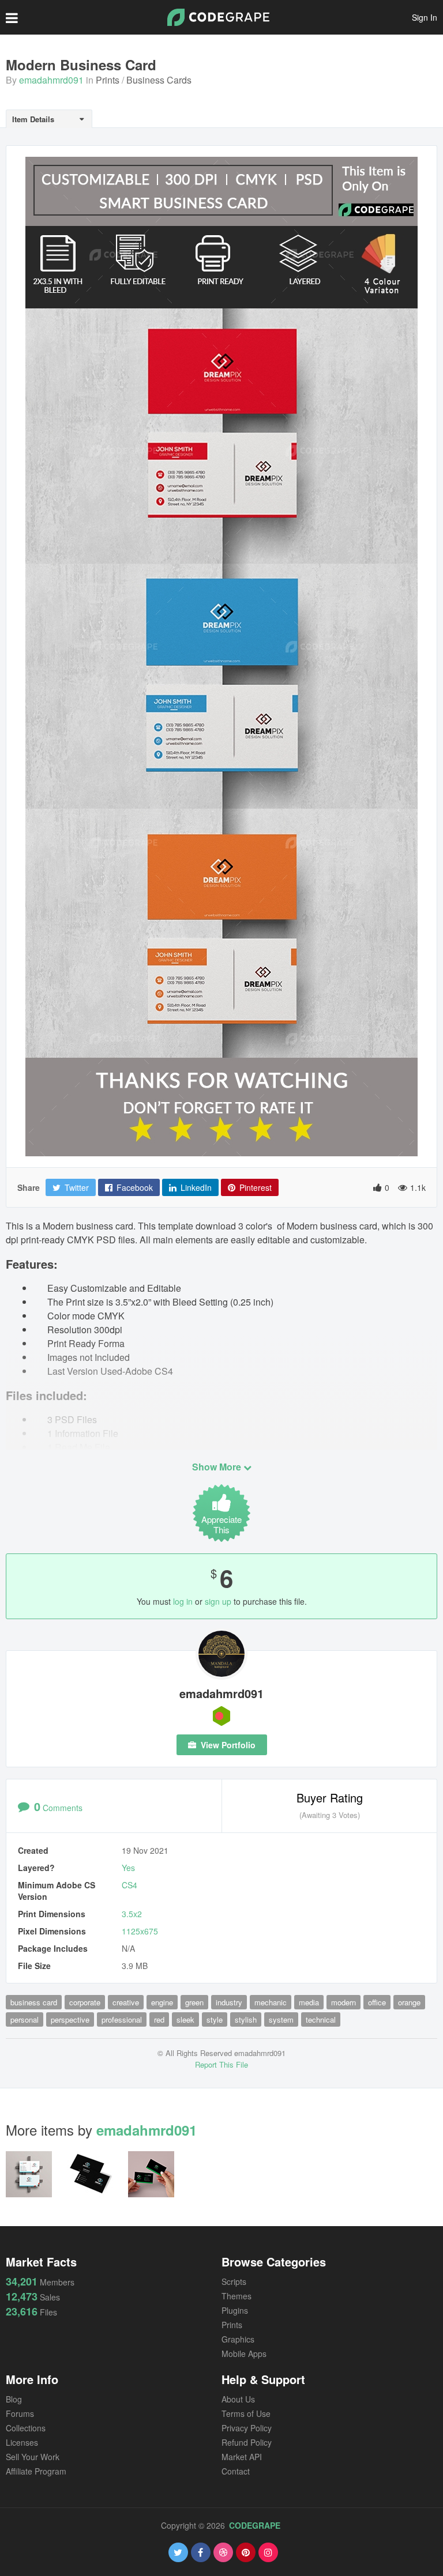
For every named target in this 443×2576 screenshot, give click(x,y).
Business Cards (159, 80)
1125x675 (140, 1931)
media (309, 2002)
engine (162, 2002)
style (215, 2019)
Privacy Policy (247, 2428)
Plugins (235, 2310)
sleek (185, 2019)
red (159, 2019)
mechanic (271, 2002)
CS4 (129, 1885)
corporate (85, 2002)
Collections (26, 2428)
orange (409, 2002)
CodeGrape (255, 2525)
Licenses (22, 2442)
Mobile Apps (244, 2354)
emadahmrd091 (51, 80)
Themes (236, 2296)
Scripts (234, 2281)
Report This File (221, 2064)
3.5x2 (132, 1914)
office (377, 2002)
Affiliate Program (36, 2471)
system (281, 2019)
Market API (242, 2457)
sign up (218, 1601)
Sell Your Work (33, 2457)
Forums (20, 2413)
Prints (108, 80)
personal (25, 2019)
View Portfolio (227, 1745)
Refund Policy (247, 2442)
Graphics (238, 2339)
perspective (70, 2019)
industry (229, 2002)
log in (183, 1601)
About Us (238, 2399)
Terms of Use (246, 2413)
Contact (236, 2471)
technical (321, 2019)
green (194, 2002)
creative (126, 2002)
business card (34, 2002)
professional (122, 2019)
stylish (246, 2019)
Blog (14, 2399)
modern (343, 2002)
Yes (128, 1868)
